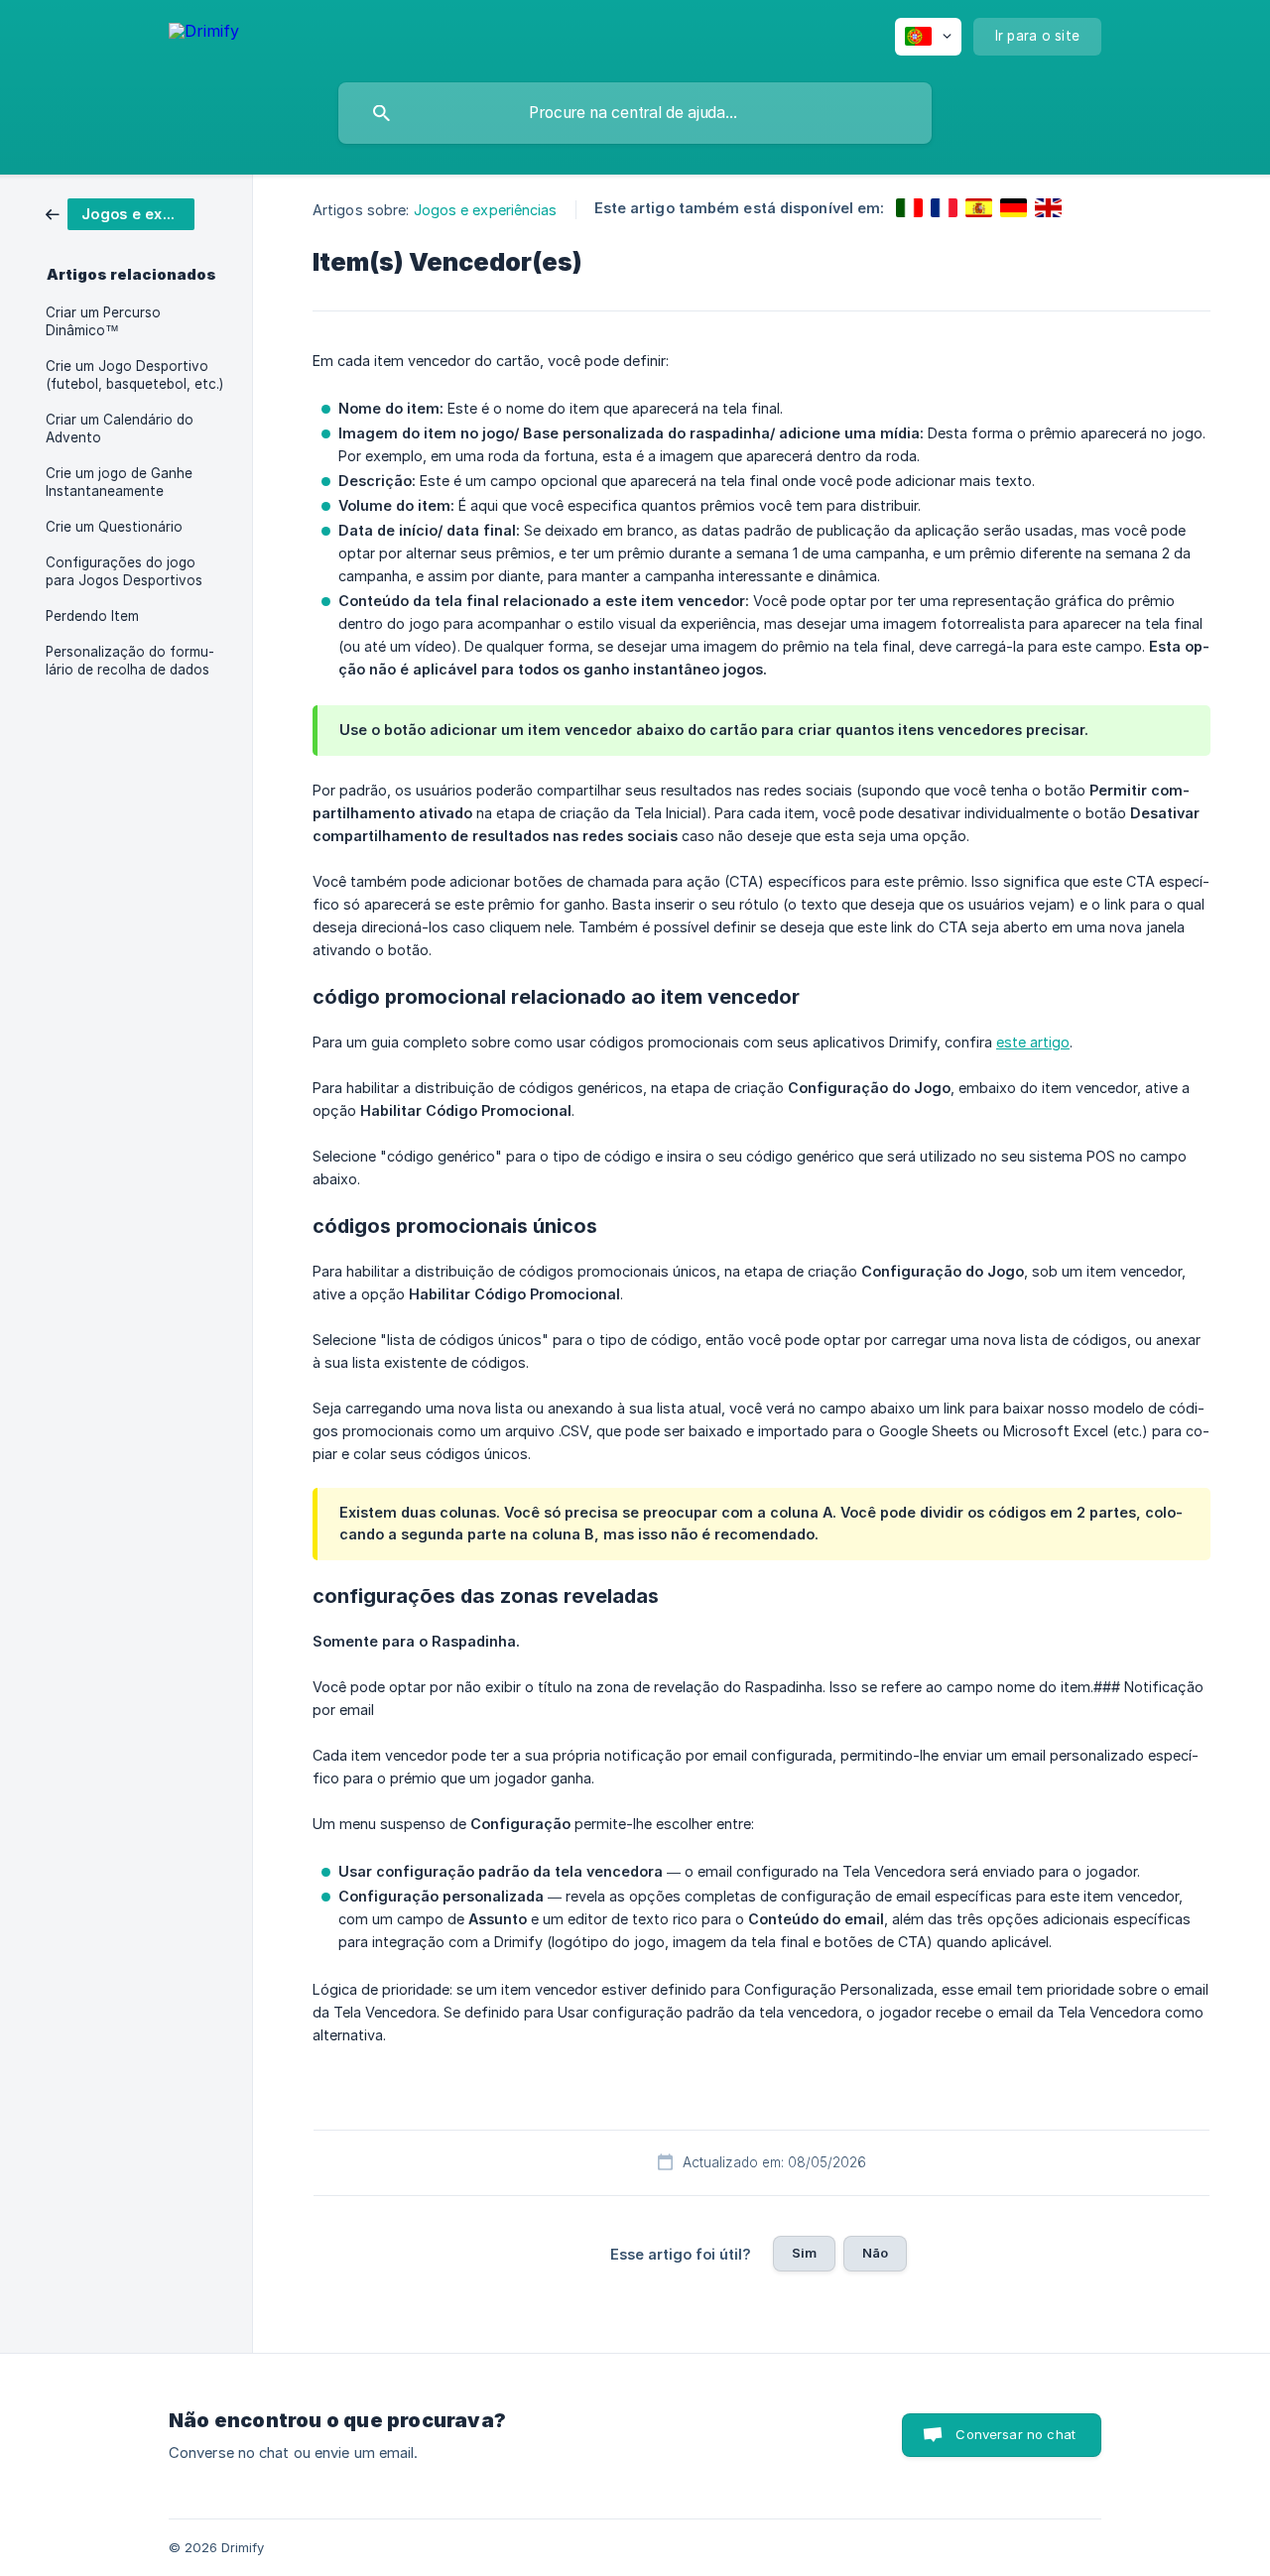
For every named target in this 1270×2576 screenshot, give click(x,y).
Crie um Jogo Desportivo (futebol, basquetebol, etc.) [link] (134, 375)
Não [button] (875, 2253)
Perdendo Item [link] (92, 616)
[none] (204, 34)
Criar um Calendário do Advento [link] (120, 429)
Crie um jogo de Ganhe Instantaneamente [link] (119, 482)
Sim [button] (804, 2253)
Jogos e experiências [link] (486, 210)
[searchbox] (635, 113)
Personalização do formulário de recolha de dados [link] (130, 661)
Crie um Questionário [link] (114, 527)
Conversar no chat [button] (1016, 2434)
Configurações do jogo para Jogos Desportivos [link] (124, 571)
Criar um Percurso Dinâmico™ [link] (103, 321)
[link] (120, 213)
